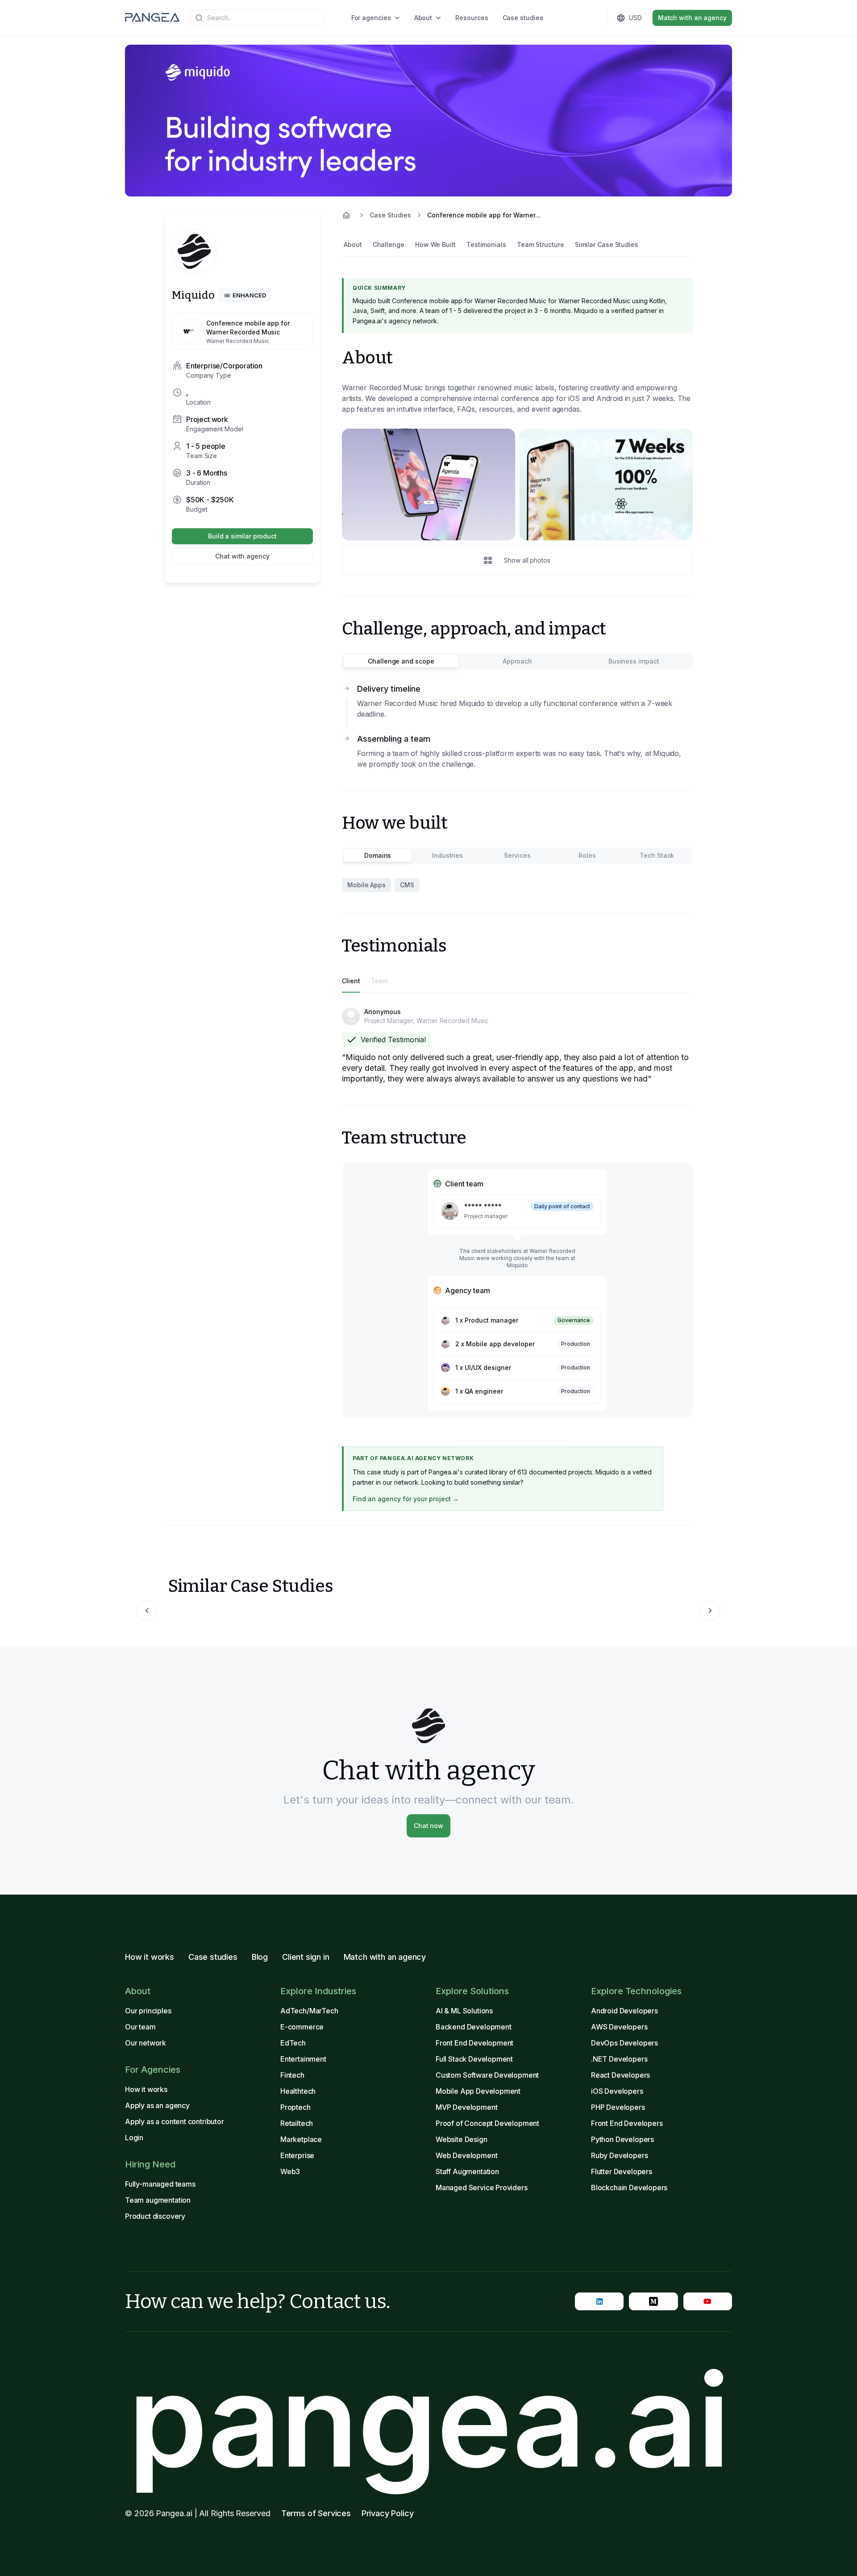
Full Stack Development (474, 2059)
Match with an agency (692, 18)
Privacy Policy (388, 2513)
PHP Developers (618, 2107)
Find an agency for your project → (406, 1499)
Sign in (572, 18)
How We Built (435, 244)
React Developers (620, 2075)
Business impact (634, 661)
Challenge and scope (401, 661)
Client (351, 981)
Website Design (462, 2139)
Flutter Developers (622, 2171)
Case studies (523, 18)
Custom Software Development (487, 2075)
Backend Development (474, 2027)
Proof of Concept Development (487, 2123)
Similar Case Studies (607, 244)
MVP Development (466, 2107)
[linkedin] (599, 2301)
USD (635, 18)
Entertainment (303, 2059)
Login (134, 2138)
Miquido (193, 295)
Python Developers (622, 2139)
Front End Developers (627, 2123)
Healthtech (298, 2091)
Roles (587, 855)
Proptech (295, 2107)
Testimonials (486, 244)
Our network (146, 2043)
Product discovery (155, 2216)
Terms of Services (316, 2513)
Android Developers (624, 2011)
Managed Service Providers (482, 2188)
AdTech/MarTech (309, 2011)
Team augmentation (158, 2200)
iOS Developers (617, 2091)
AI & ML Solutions (464, 2011)
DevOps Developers (624, 2043)
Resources (472, 18)
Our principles (148, 2011)
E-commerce (302, 2027)
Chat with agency (242, 556)
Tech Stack (657, 855)
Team (380, 981)
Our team (140, 2027)
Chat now (428, 1826)
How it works (150, 1957)
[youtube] (708, 2301)
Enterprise (297, 2155)
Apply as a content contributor (175, 2121)
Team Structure (541, 244)
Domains (378, 855)
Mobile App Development (478, 2091)
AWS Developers (619, 2027)
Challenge (389, 244)
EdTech (293, 2043)
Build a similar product (242, 536)
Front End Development (474, 2043)
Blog (260, 1957)
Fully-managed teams (160, 2184)
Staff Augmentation (467, 2171)
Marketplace (301, 2139)
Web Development (466, 2155)
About (423, 18)
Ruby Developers (619, 2155)
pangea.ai (428, 2420)
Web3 (290, 2171)
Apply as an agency (157, 2105)
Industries (447, 855)
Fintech (292, 2075)
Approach (517, 661)
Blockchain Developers (629, 2188)
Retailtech (297, 2123)
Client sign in (306, 1957)
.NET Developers (619, 2059)
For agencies (371, 18)
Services (517, 855)
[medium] (653, 2301)
